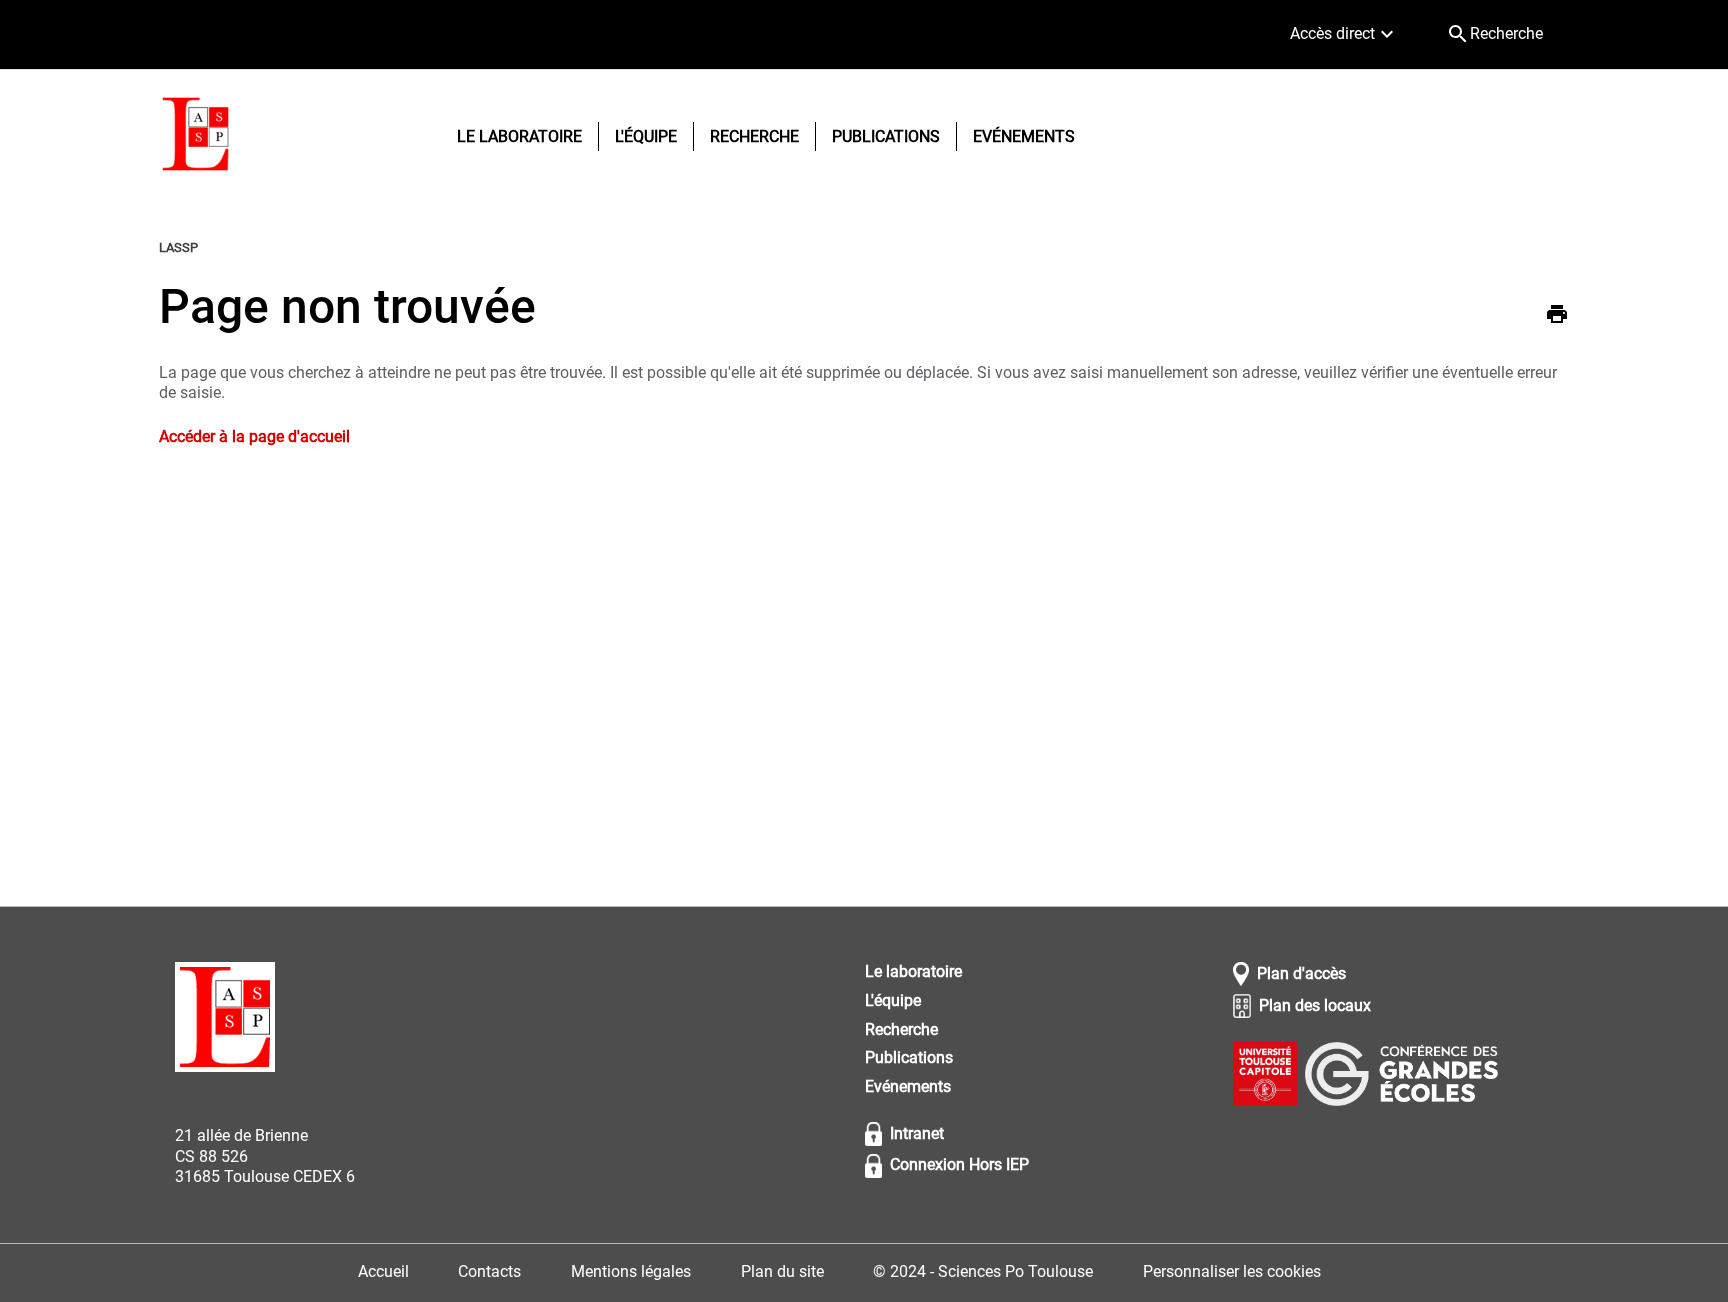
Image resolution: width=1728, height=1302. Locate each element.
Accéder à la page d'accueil (254, 436)
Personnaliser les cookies (1232, 1271)
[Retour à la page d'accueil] (195, 137)
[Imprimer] (1557, 317)
